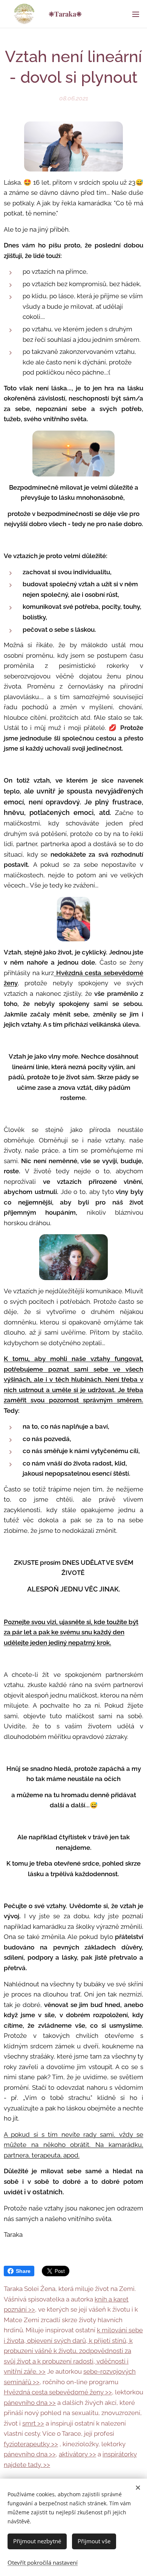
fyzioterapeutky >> (31, 2444)
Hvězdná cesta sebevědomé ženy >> (58, 2392)
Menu (136, 14)
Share (23, 2271)
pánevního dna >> (30, 2403)
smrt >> (33, 2423)
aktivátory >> (77, 2454)
